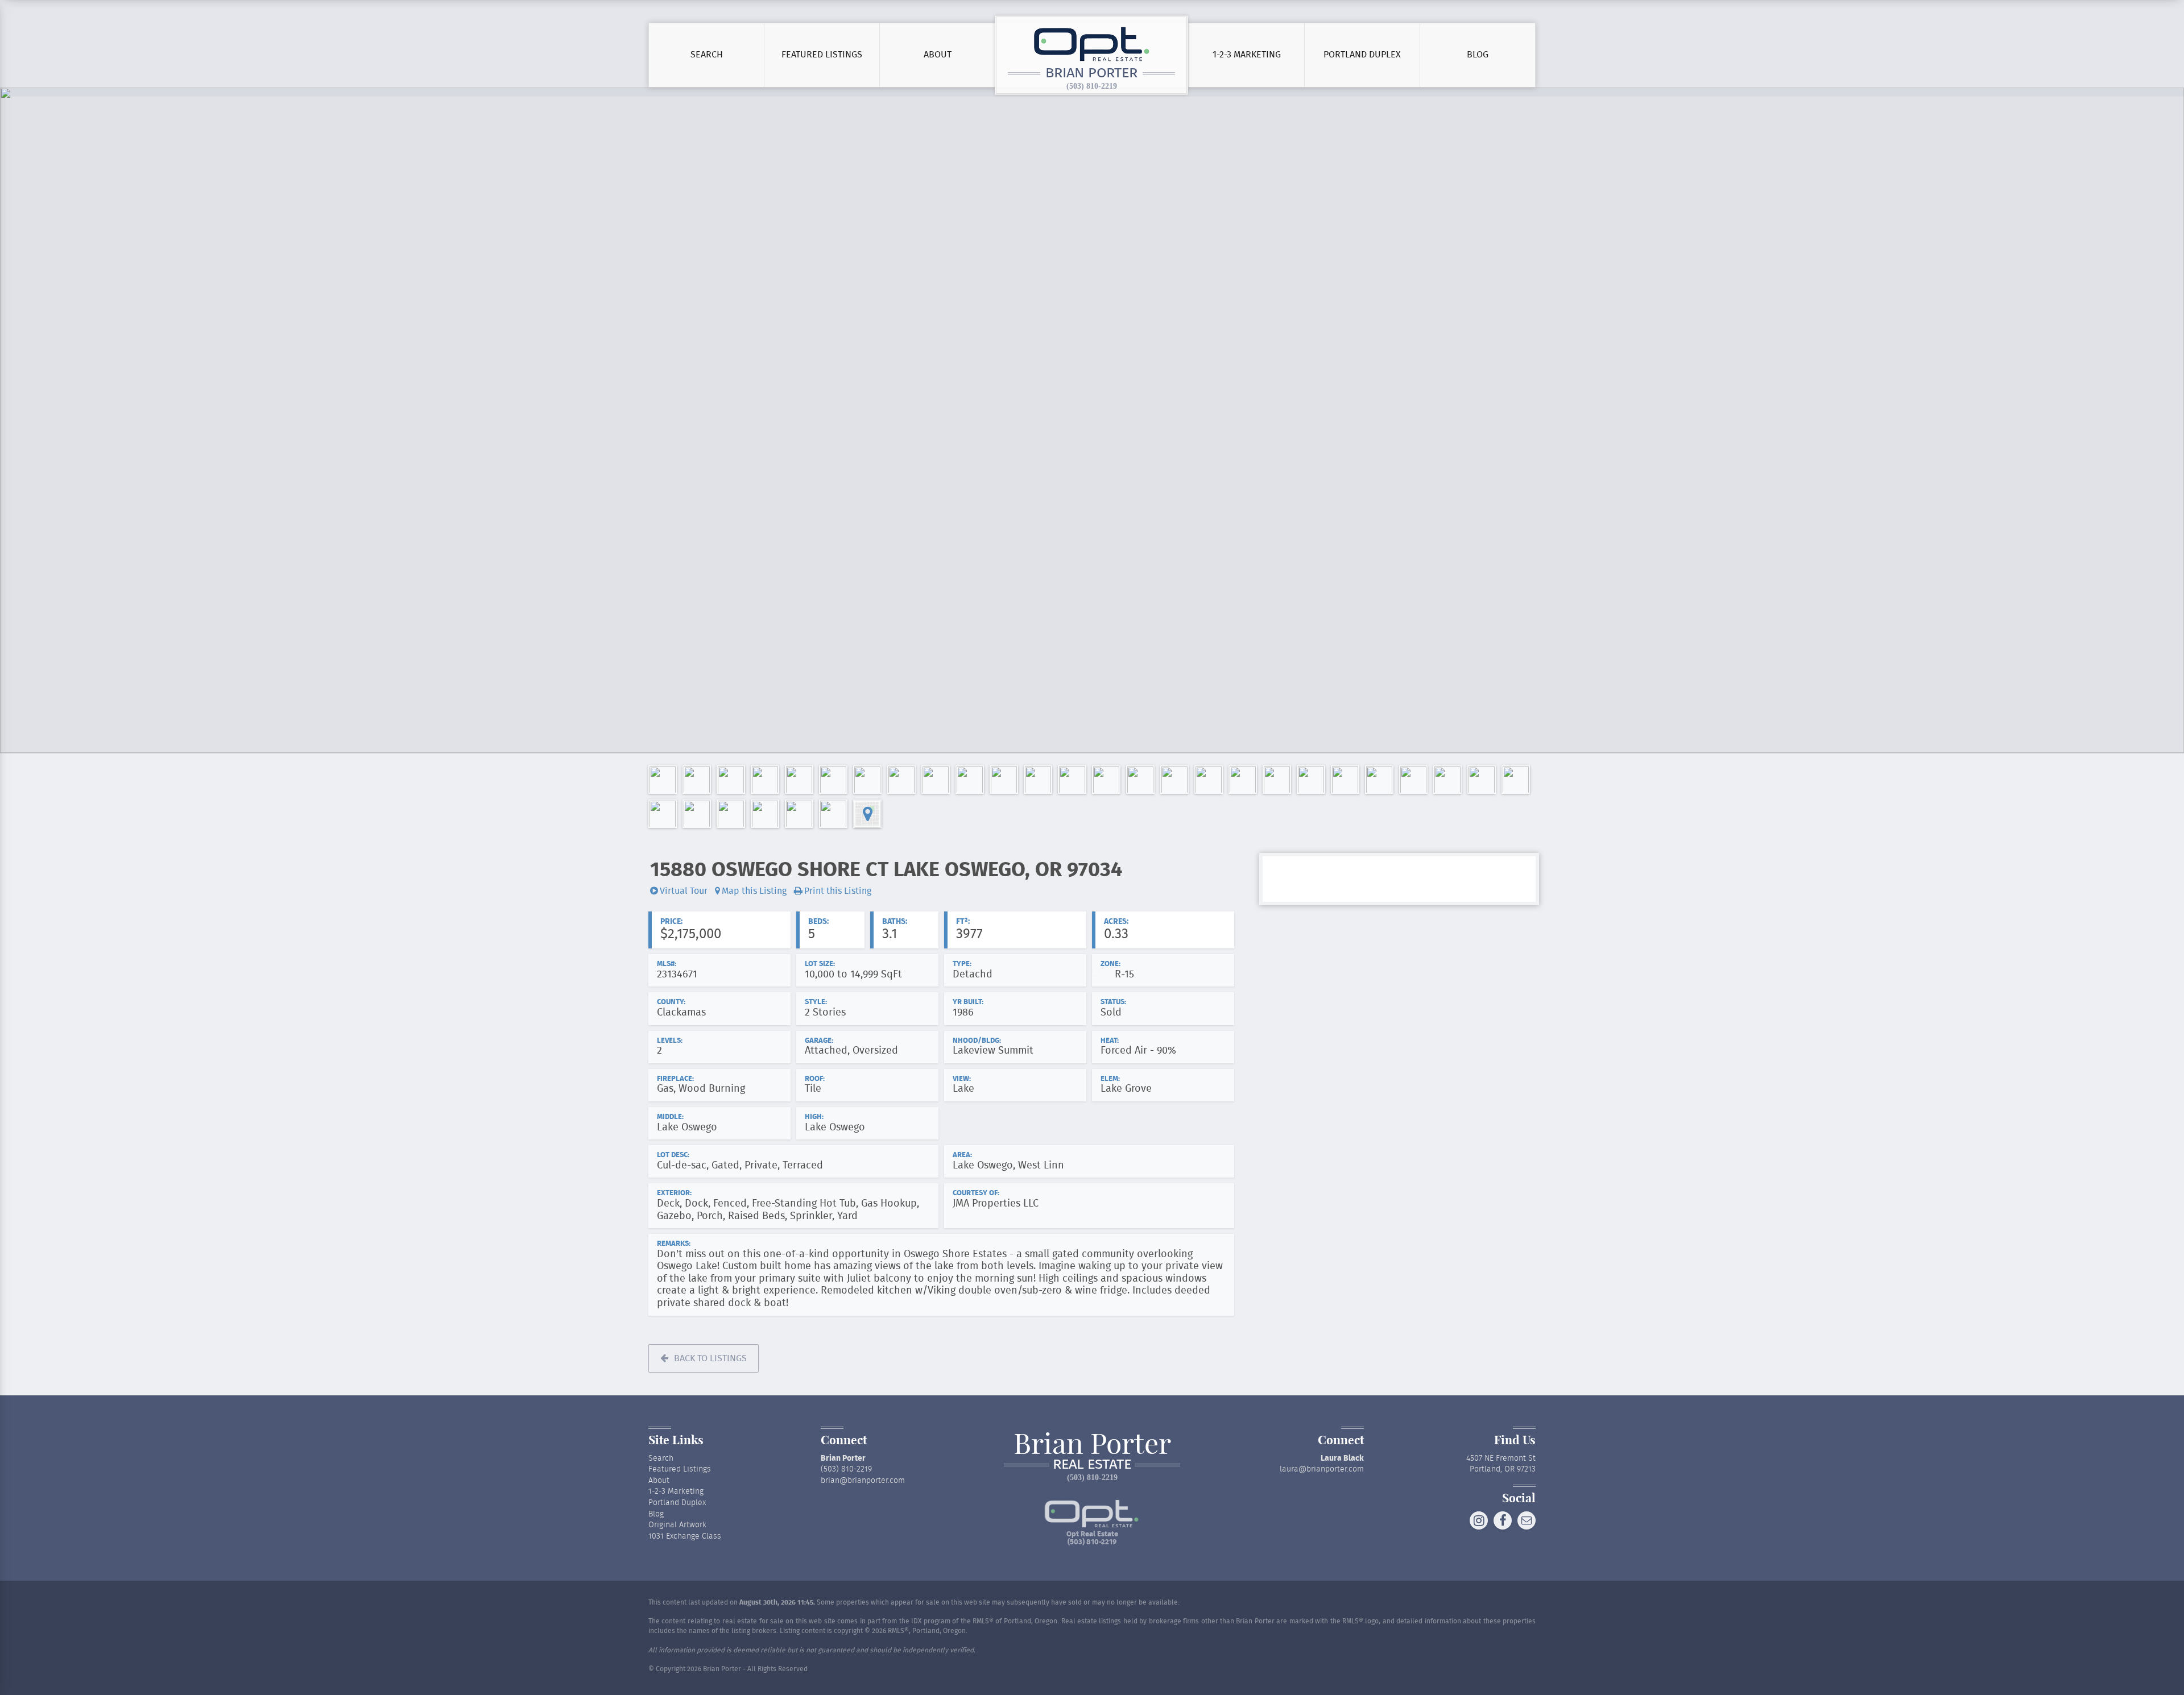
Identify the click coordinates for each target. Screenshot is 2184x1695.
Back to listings (710, 1358)
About (938, 55)
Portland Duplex (1362, 55)
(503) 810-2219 (1092, 86)
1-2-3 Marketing (1247, 55)
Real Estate (1092, 1465)
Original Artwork (677, 1525)
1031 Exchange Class (685, 1536)
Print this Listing (838, 891)
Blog (1478, 55)
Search (707, 55)
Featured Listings (822, 55)
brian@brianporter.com (863, 1481)
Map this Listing (754, 891)
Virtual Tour (684, 891)
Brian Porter (1091, 74)
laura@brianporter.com (1322, 1469)
